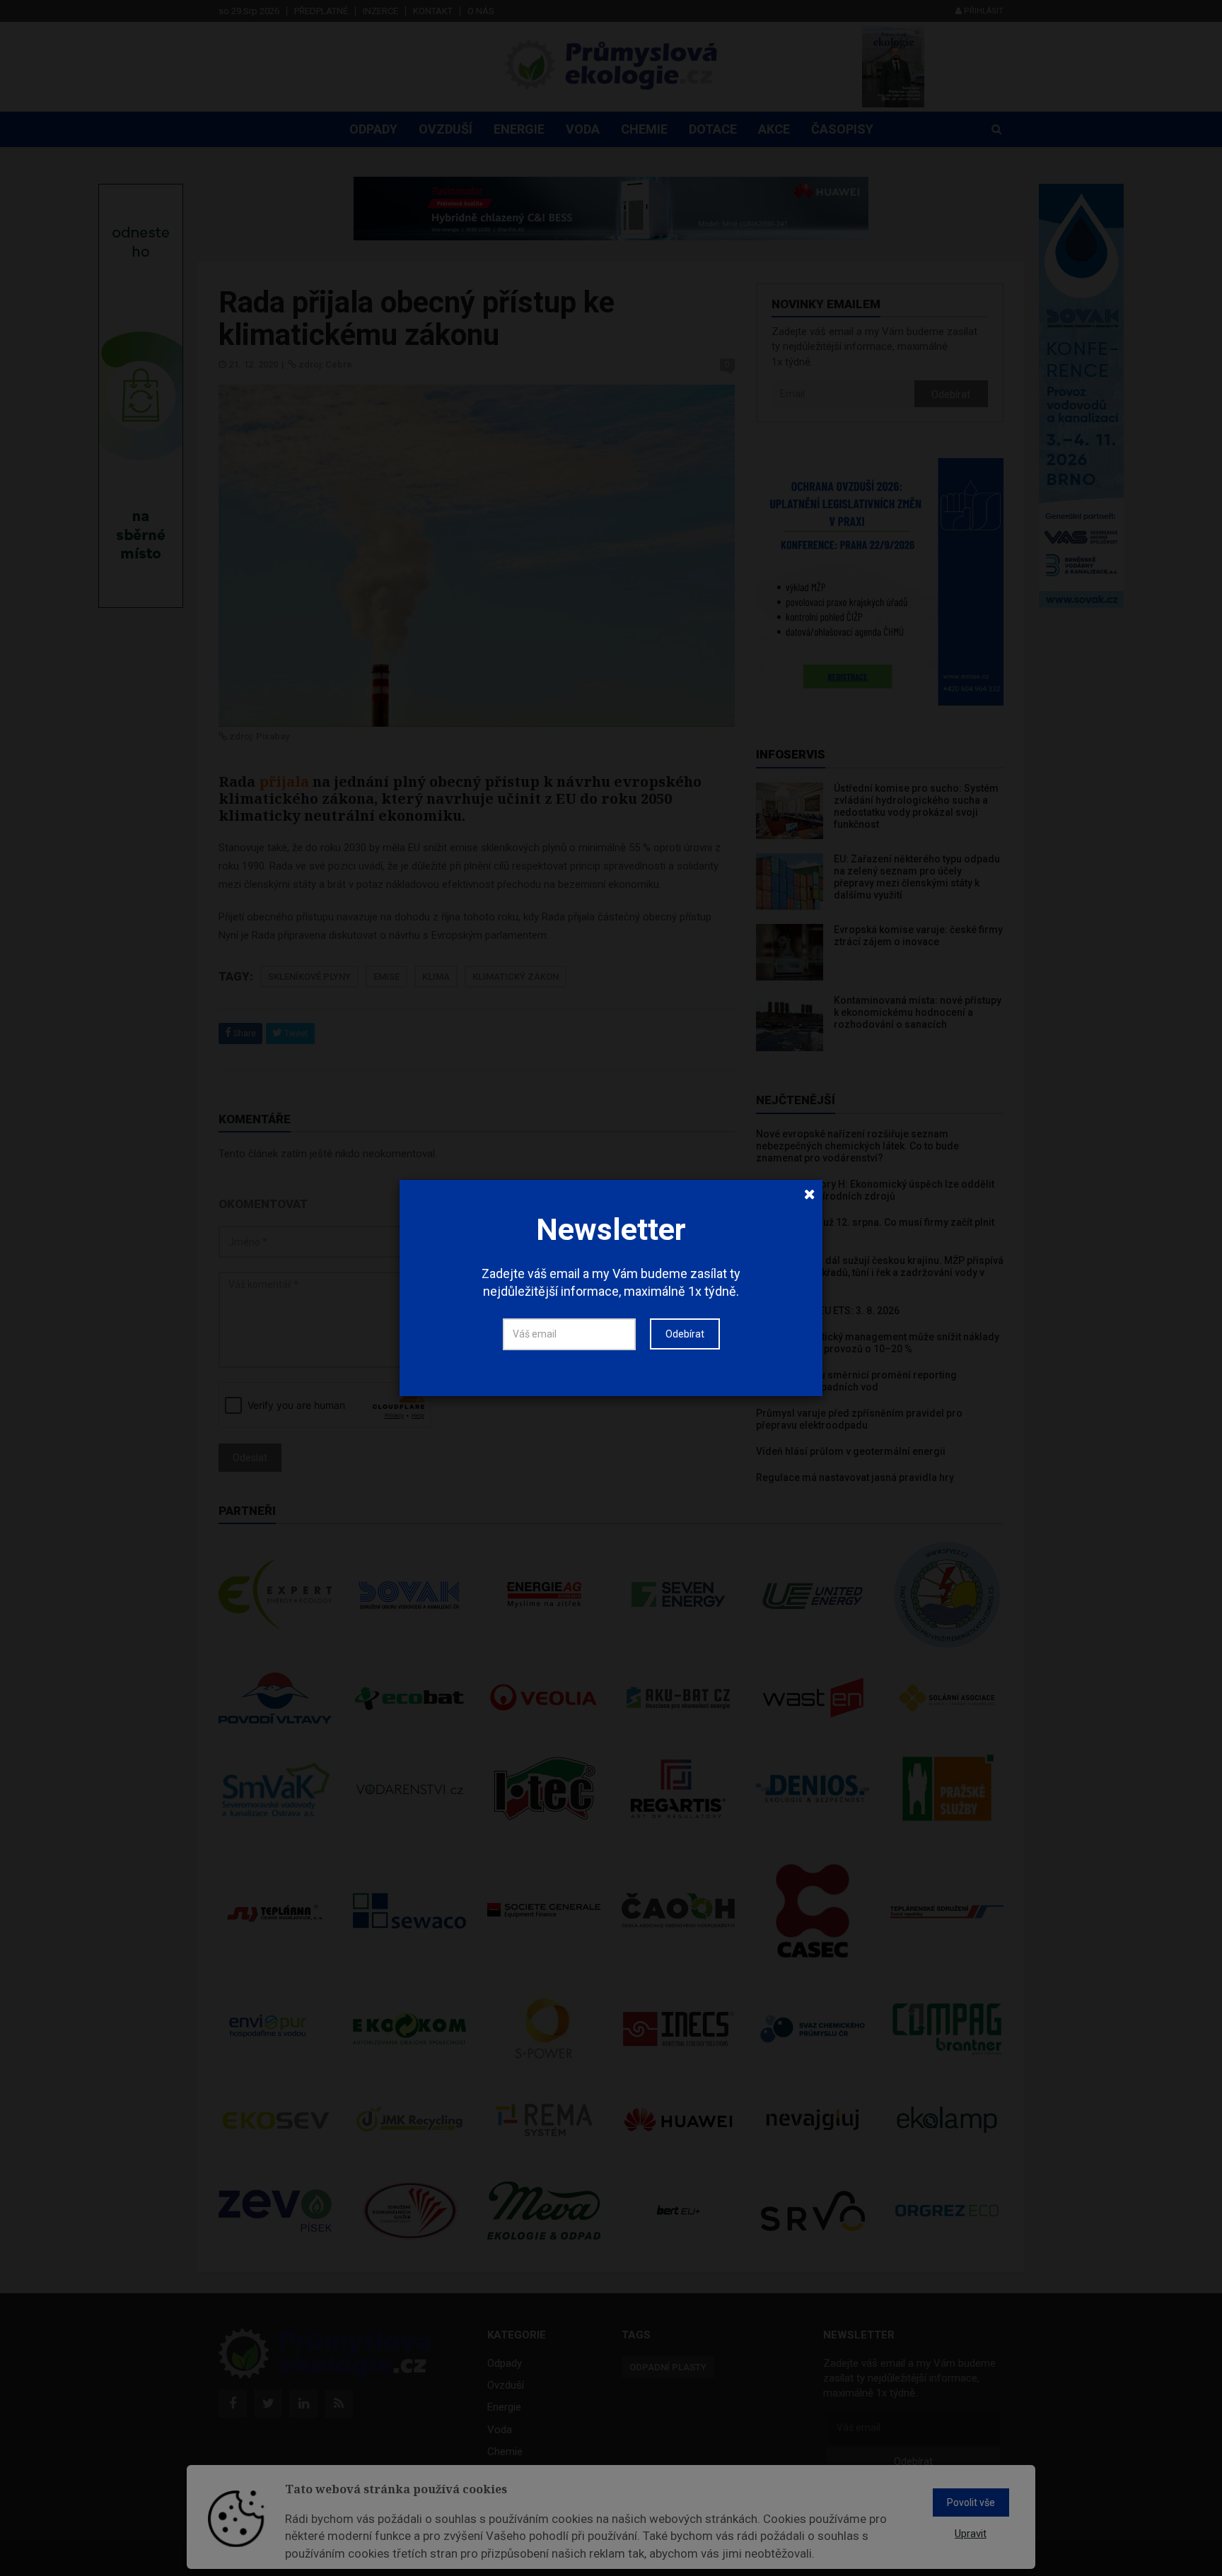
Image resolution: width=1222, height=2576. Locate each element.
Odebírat (685, 1334)
